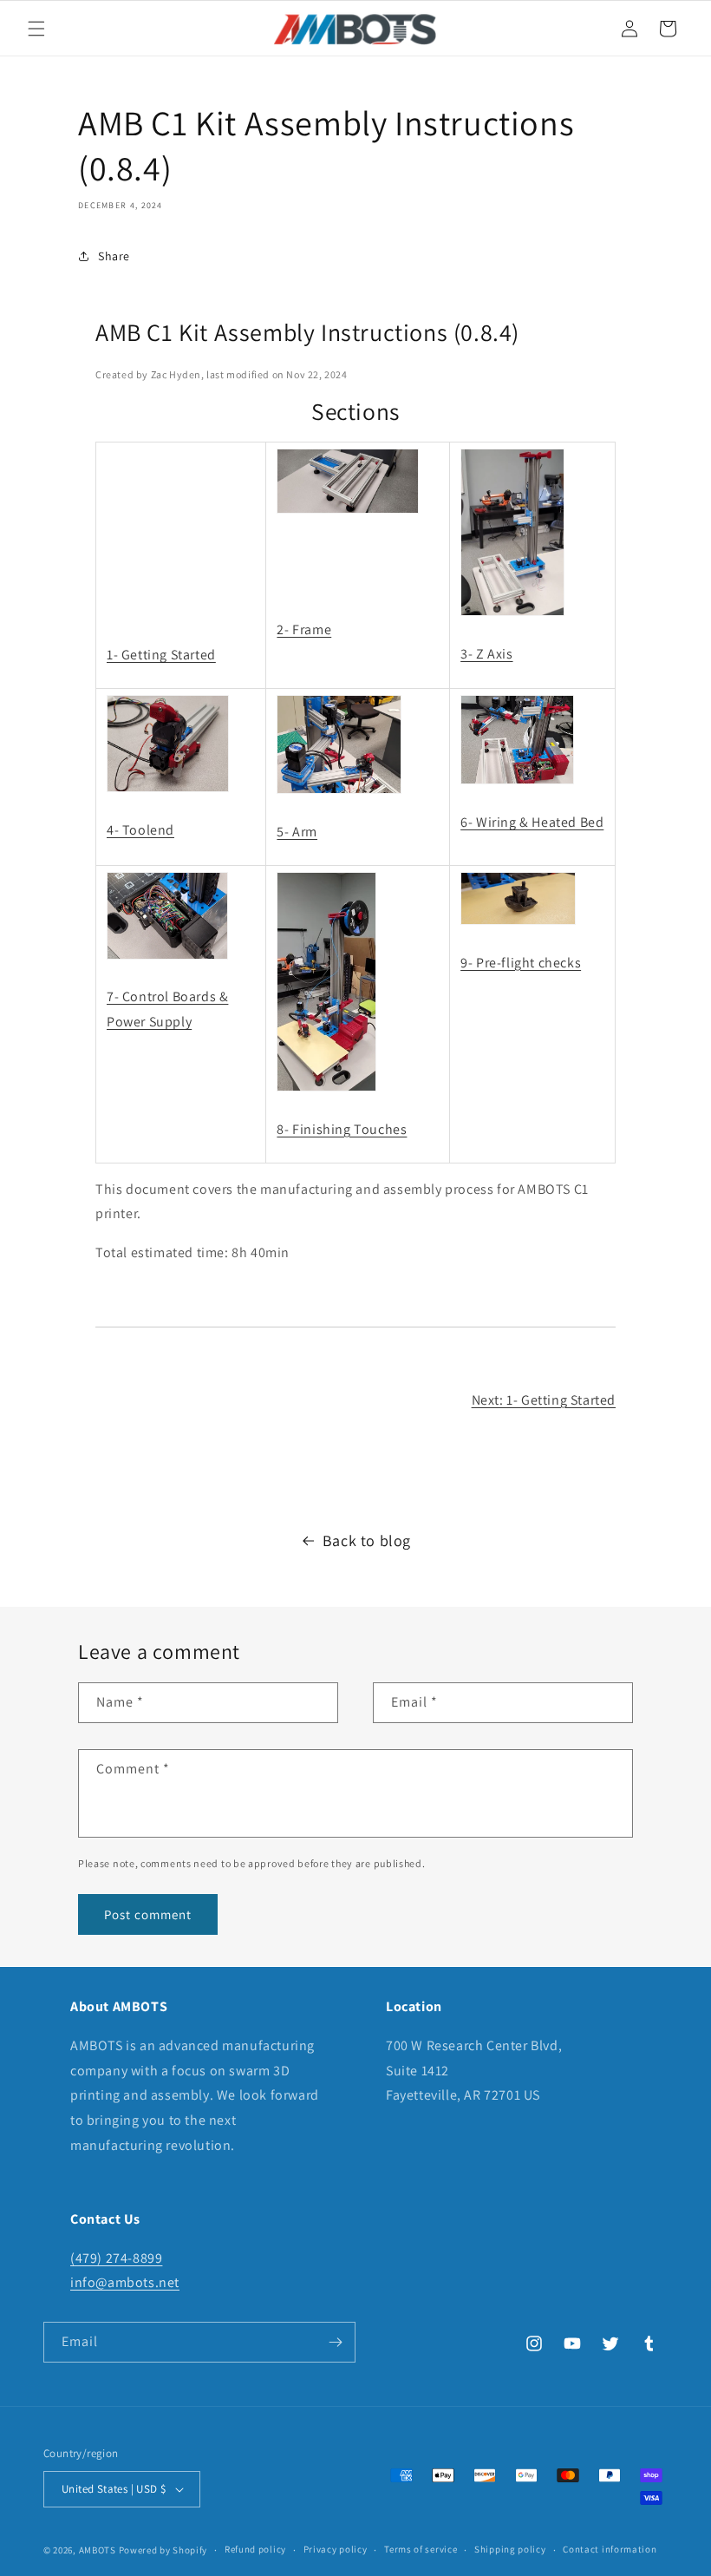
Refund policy (255, 2549)
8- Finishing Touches (342, 1129)
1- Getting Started (161, 655)
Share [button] (114, 256)
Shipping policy (510, 2549)
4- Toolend (140, 830)
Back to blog (367, 1540)
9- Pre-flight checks (521, 963)
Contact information (610, 2549)
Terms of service (421, 2549)
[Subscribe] (336, 2342)
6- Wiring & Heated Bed (532, 822)
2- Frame (304, 629)
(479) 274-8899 (116, 2258)
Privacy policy (336, 2549)
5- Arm (297, 832)
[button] (36, 29)
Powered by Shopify (163, 2550)
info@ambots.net (125, 2282)
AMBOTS (99, 2550)
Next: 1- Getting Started (544, 1400)
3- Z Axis (486, 654)
